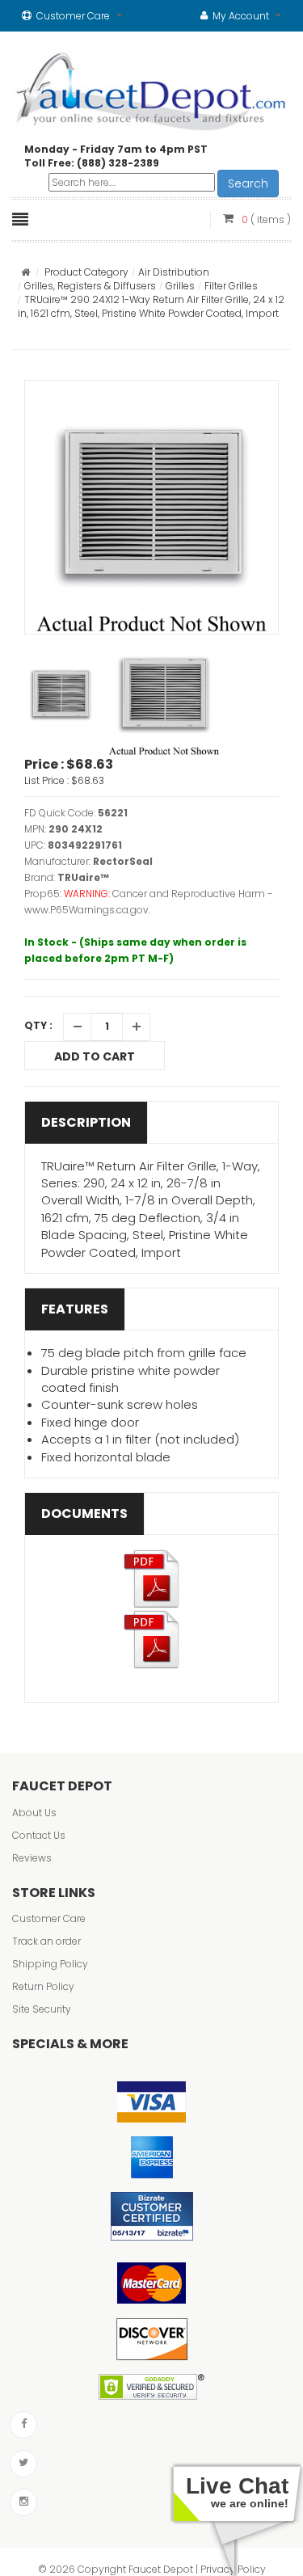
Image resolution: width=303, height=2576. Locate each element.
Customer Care (49, 1918)
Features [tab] (75, 1309)
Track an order (46, 1941)
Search (248, 183)
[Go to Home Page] (25, 272)
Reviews (32, 1858)
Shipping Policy (50, 1964)
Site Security (42, 2009)
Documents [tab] (84, 1514)
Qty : (38, 1025)
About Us (34, 1813)
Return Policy (43, 1986)
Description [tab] (86, 1122)
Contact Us (39, 1835)
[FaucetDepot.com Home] (151, 88)
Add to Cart (95, 1056)
